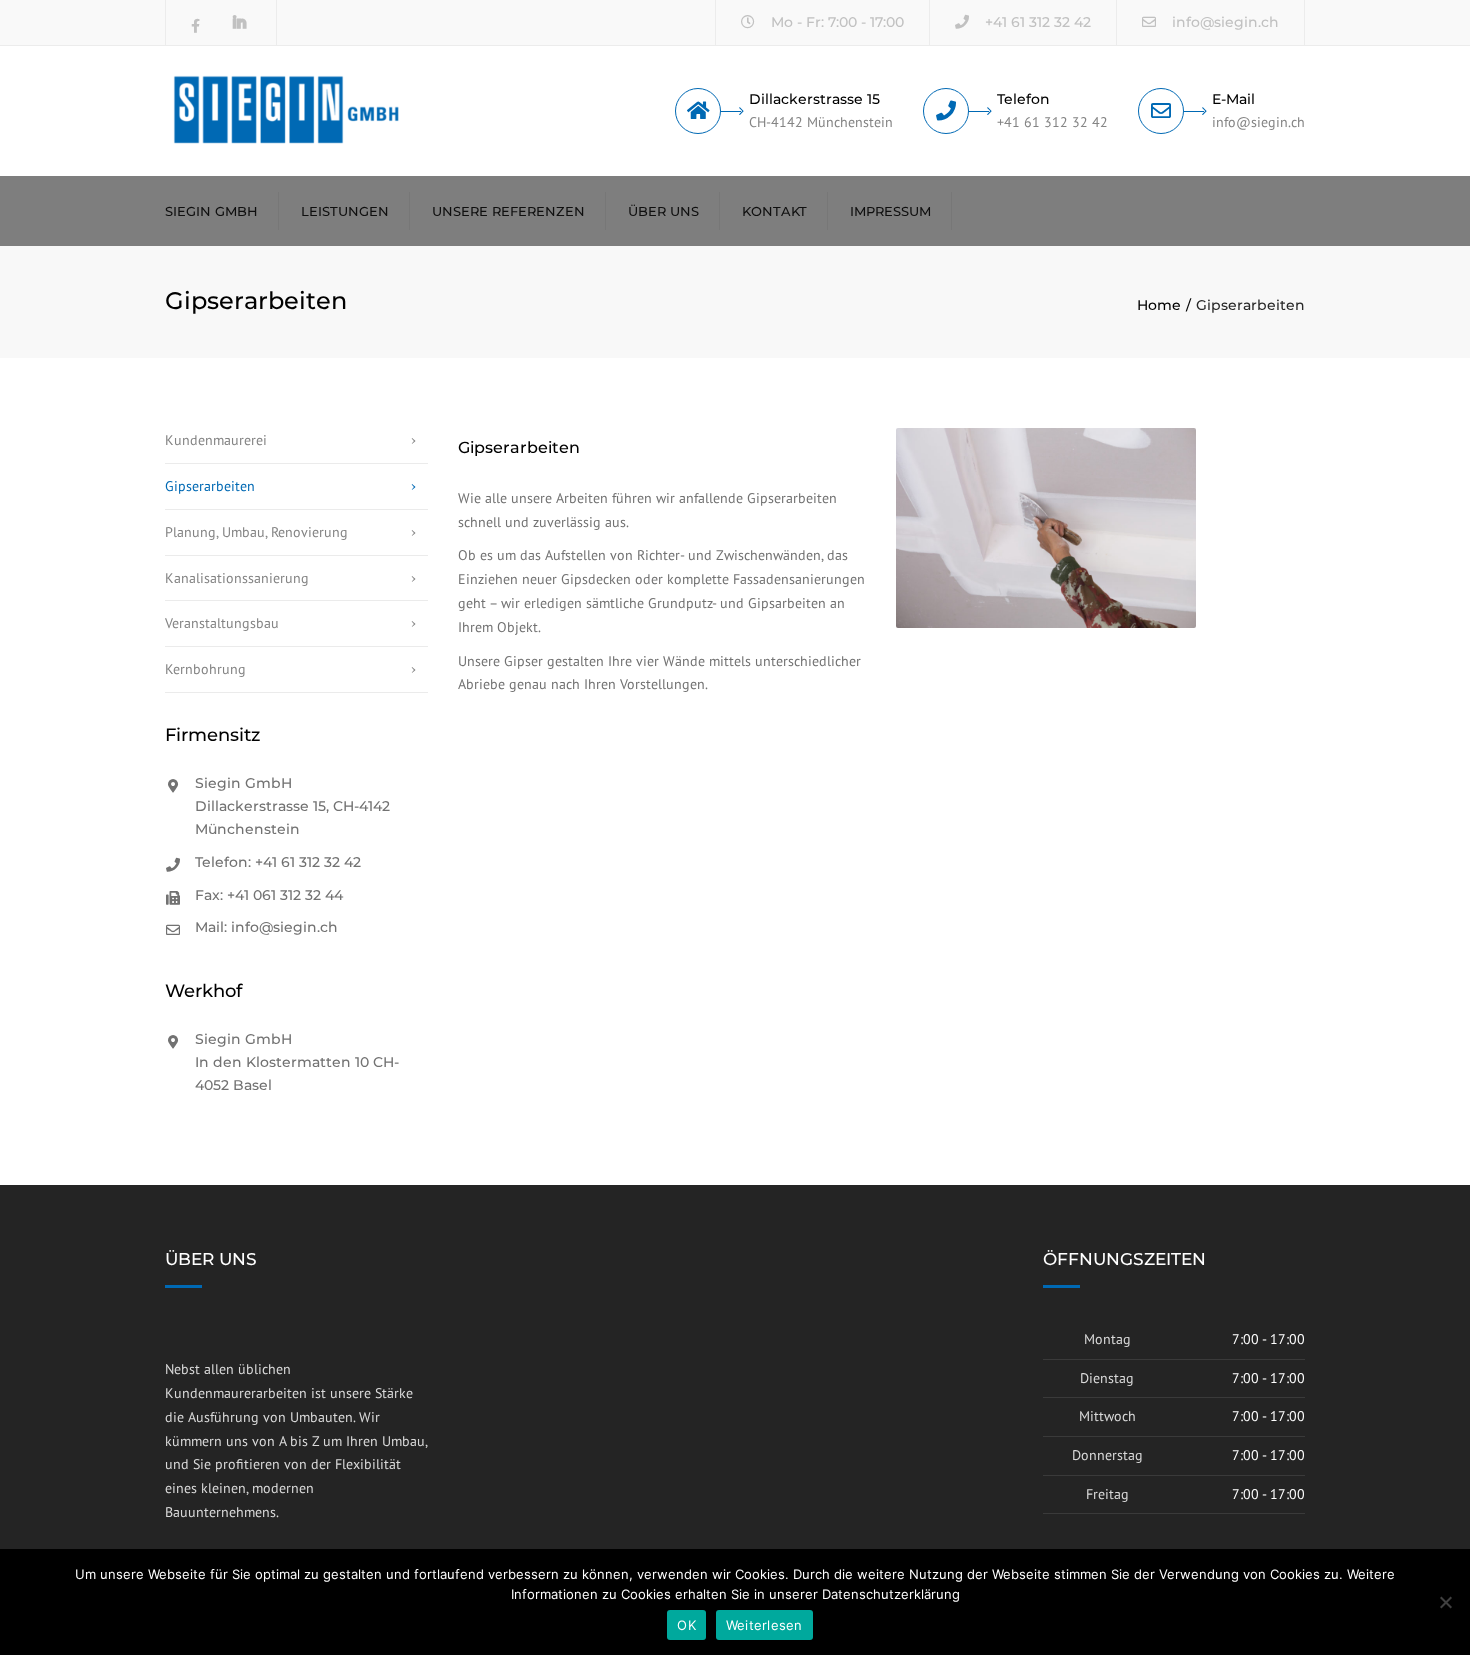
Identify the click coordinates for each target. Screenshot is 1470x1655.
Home (1159, 305)
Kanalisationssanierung (237, 578)
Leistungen (345, 211)
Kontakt (774, 211)
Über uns (663, 211)
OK (686, 1625)
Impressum (890, 211)
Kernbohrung (205, 669)
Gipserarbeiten (210, 486)
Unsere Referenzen (508, 211)
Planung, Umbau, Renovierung (256, 532)
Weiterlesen (764, 1625)
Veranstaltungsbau (222, 623)
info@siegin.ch (1225, 22)
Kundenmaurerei (216, 440)
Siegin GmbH (211, 211)
